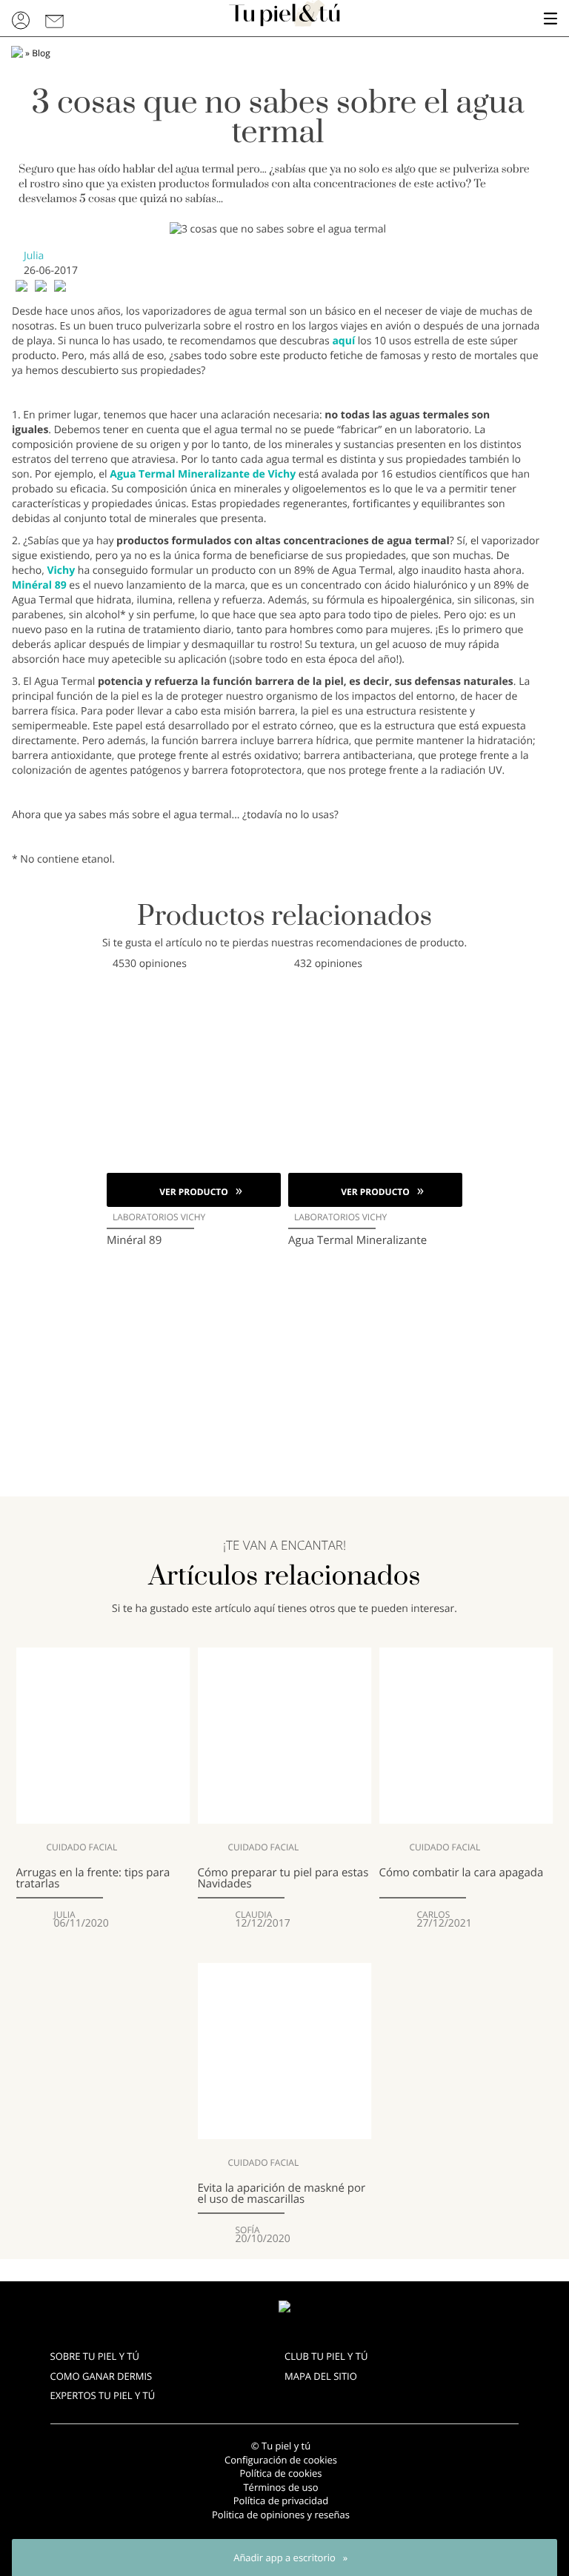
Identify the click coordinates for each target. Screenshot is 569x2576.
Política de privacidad (281, 2500)
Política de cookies (280, 2473)
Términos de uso (280, 2487)
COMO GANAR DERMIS (102, 2376)
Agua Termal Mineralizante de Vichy (203, 474)
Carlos (434, 1915)
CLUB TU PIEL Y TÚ (326, 2356)
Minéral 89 (39, 585)
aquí (343, 341)
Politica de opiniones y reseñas (281, 2515)
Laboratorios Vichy (159, 1217)
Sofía (248, 2230)
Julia (34, 256)
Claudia (254, 1915)
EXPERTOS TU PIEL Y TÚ (103, 2395)
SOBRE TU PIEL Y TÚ (95, 2356)
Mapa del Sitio (321, 2376)
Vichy (61, 571)
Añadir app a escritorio (284, 2557)
